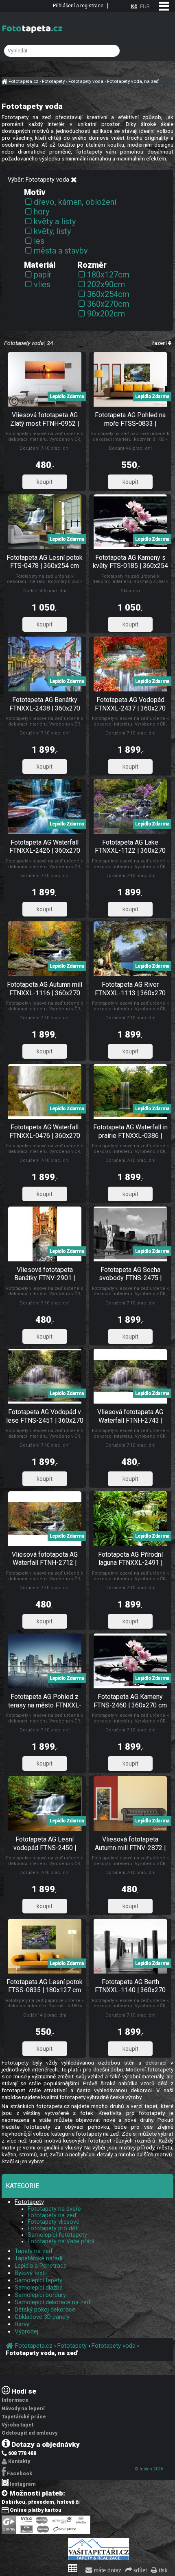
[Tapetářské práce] (98, 2559)
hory (42, 212)
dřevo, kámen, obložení (75, 202)
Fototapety (29, 2202)
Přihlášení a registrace (78, 6)
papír (43, 275)
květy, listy (52, 231)
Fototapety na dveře (54, 2209)
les (39, 241)
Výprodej (26, 2331)
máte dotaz (107, 2570)
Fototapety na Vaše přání (61, 2241)
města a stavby (61, 251)
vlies (42, 284)
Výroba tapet (18, 2425)
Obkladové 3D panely (42, 2317)
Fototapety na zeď (52, 2215)
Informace (15, 2400)
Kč (134, 6)
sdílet (139, 2570)
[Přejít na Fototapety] (74, 180)
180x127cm (108, 275)
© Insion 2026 (149, 2469)
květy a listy (55, 221)
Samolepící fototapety (57, 2235)
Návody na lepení (23, 2409)
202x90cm (106, 284)
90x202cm (106, 314)
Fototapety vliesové (54, 2222)
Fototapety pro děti (53, 2228)
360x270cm (108, 304)
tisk (162, 2570)
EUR (145, 6)
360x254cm (108, 294)
